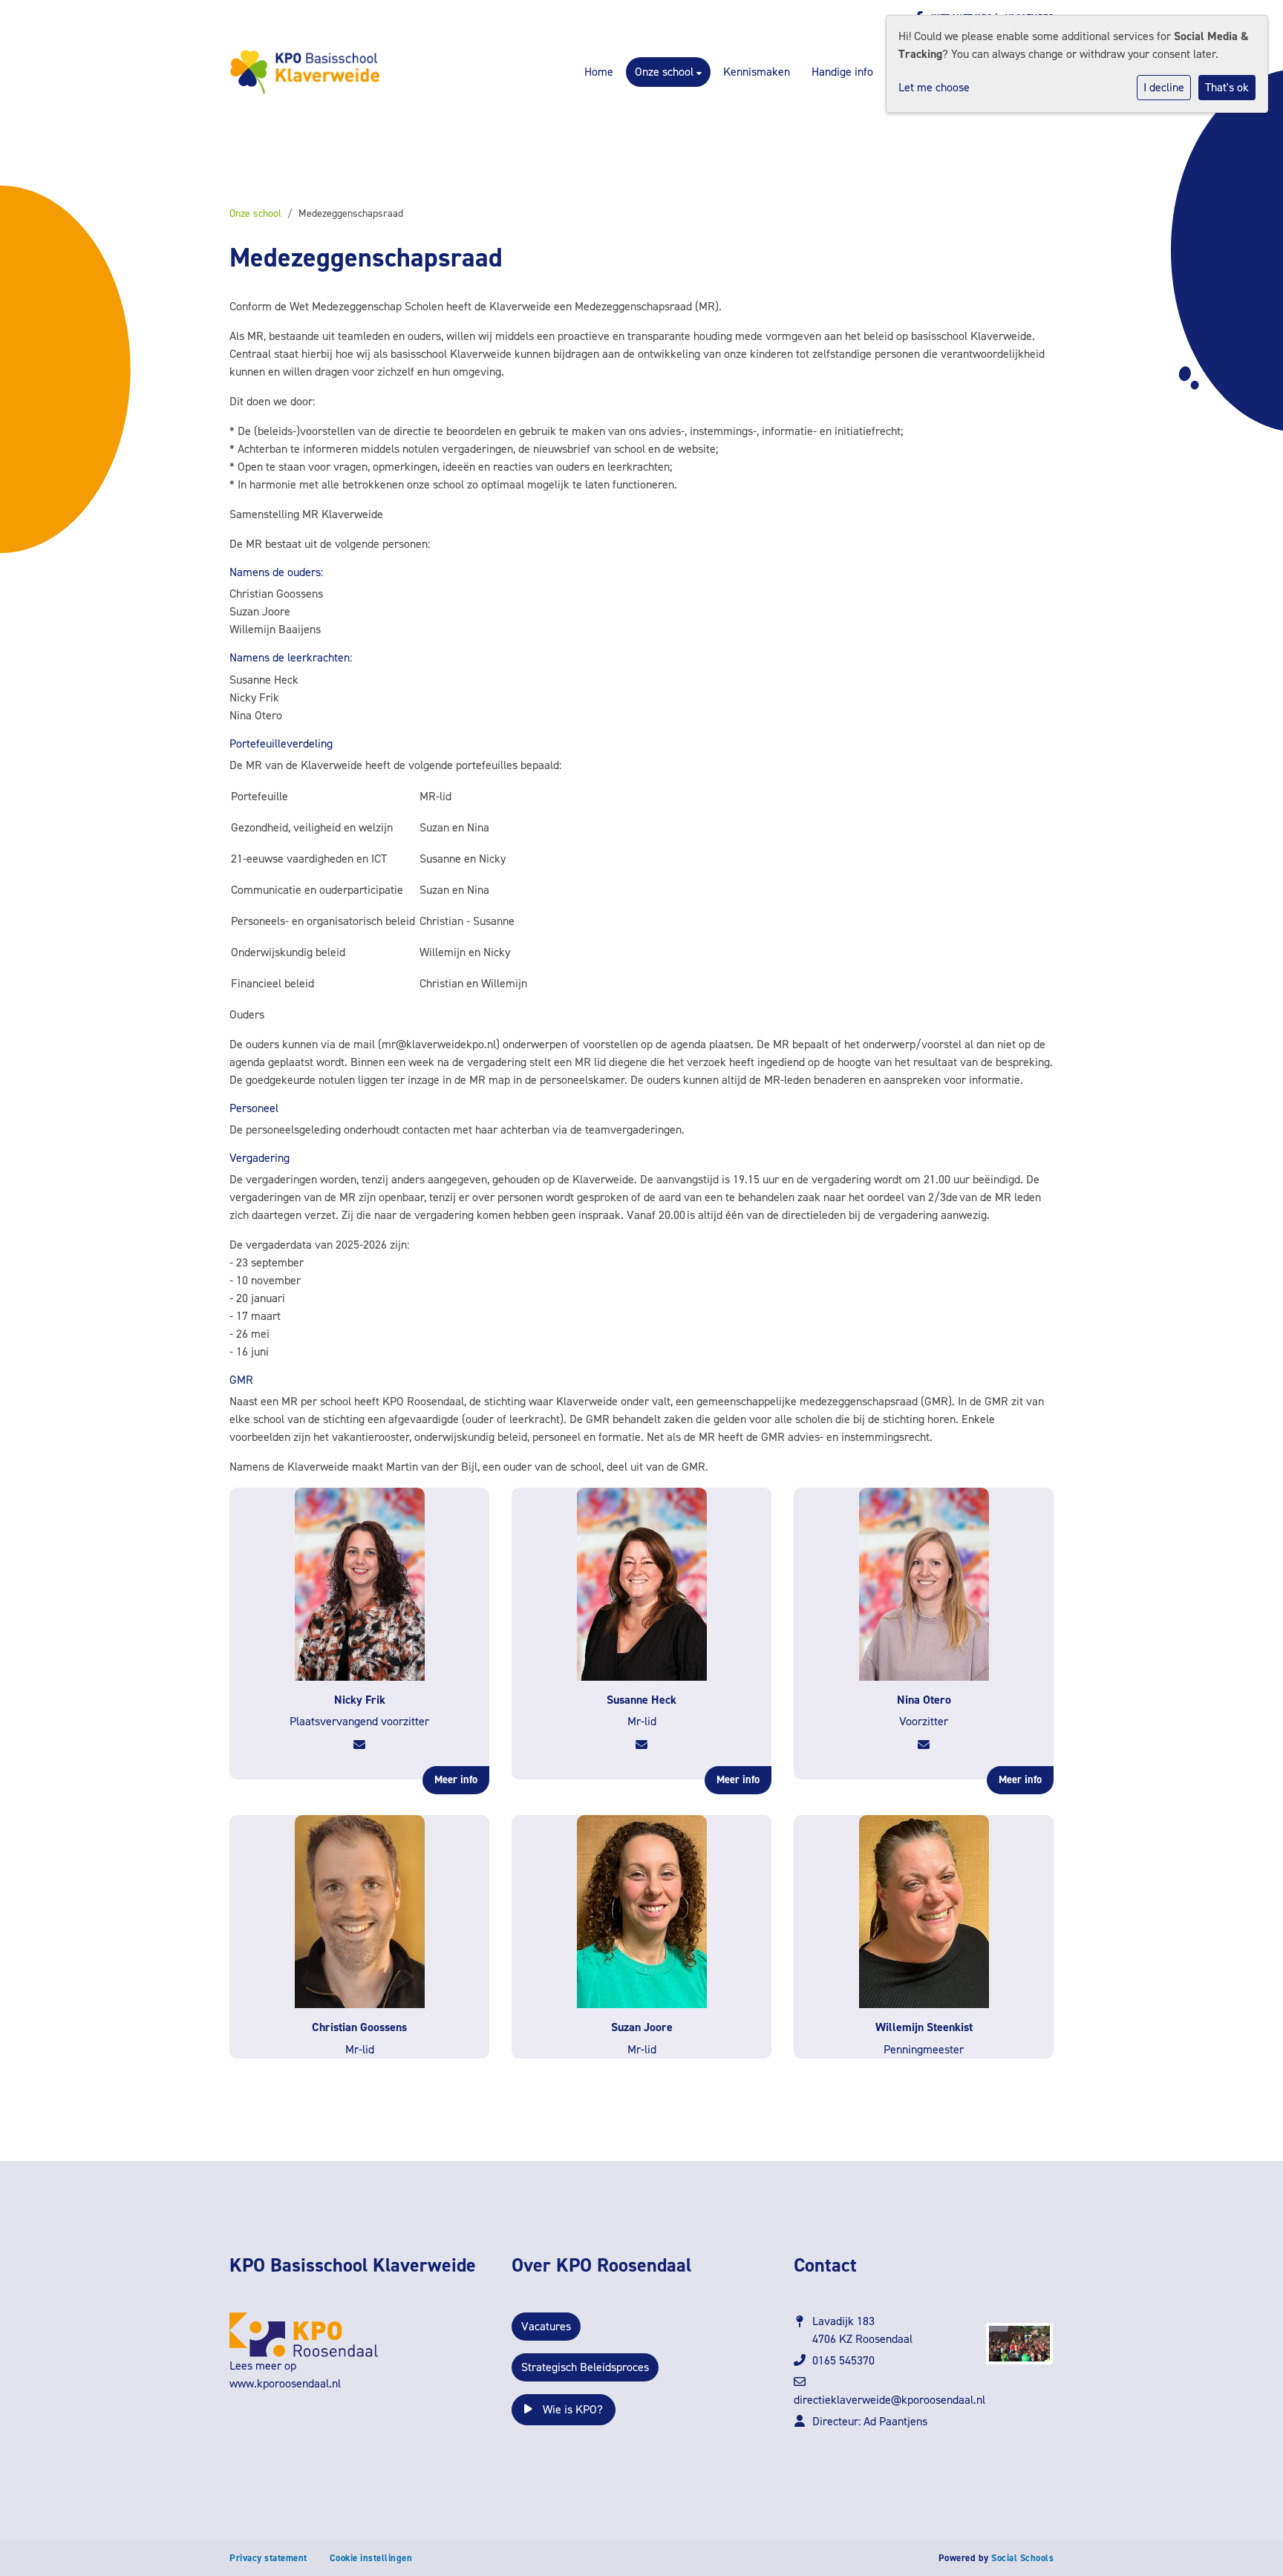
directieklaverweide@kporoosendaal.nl (889, 2400)
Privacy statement (268, 2558)
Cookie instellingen (371, 2558)
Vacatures (546, 2326)
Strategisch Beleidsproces (585, 2367)
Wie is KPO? (571, 2409)
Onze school (666, 72)
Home (599, 72)
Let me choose (934, 87)
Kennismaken (757, 72)
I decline (1164, 87)
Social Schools (1022, 2558)
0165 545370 (843, 2360)
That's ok (1227, 87)
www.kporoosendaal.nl (285, 2383)
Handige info (842, 72)
